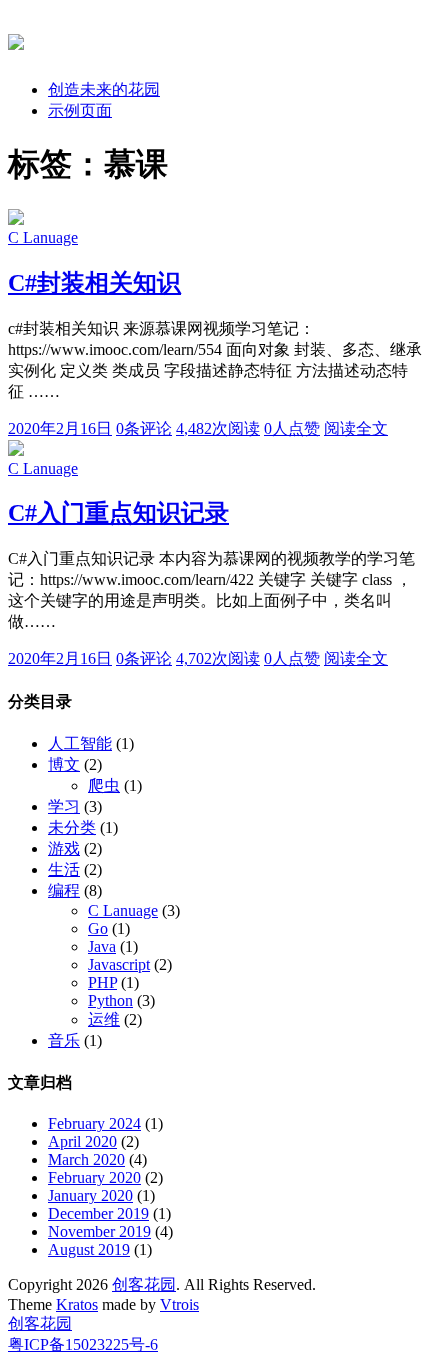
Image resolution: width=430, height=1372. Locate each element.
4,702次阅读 (218, 658)
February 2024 (94, 1123)
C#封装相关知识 (94, 283)
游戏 (64, 848)
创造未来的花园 (104, 89)
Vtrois (179, 1304)
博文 (64, 764)
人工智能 (80, 743)
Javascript (119, 964)
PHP (102, 982)
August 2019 (89, 1249)
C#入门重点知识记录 (118, 513)
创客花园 (144, 1284)
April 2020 (82, 1141)
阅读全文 (356, 428)
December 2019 (98, 1213)
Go (98, 928)
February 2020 (94, 1177)
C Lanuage (43, 237)
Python (110, 1000)
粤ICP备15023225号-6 (83, 1344)
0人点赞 (292, 428)
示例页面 (80, 110)
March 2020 (86, 1159)
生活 (64, 869)
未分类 (72, 827)
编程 (64, 890)
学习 (64, 806)
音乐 (64, 1040)
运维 (104, 1019)
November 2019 (99, 1231)
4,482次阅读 (218, 428)
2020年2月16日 (60, 428)
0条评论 (144, 428)
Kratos (77, 1304)
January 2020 (90, 1195)
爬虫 (104, 785)
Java (102, 946)
